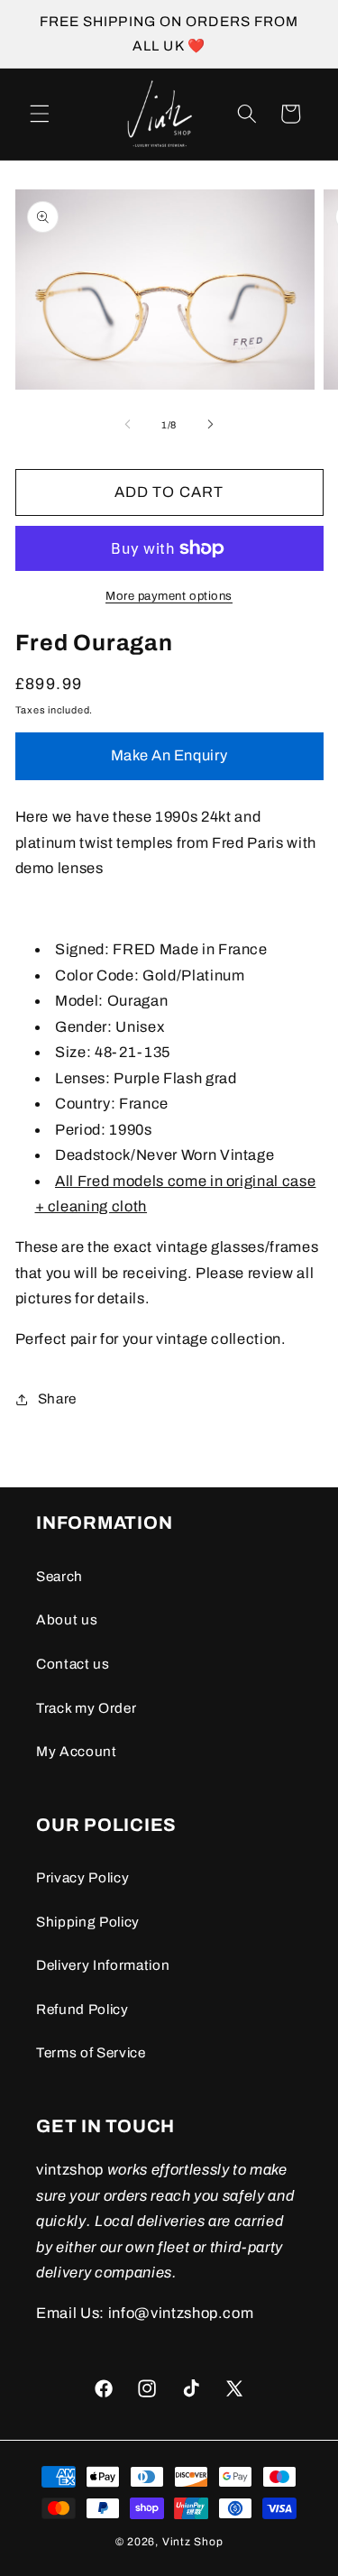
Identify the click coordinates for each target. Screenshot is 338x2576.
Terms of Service (91, 2052)
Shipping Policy (88, 1922)
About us (67, 1619)
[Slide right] (211, 425)
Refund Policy (82, 2009)
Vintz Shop (193, 2542)
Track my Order (86, 1708)
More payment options (169, 596)
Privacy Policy (82, 1877)
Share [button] (57, 1398)
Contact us (73, 1664)
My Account (77, 1751)
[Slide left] (127, 425)
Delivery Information (103, 1965)
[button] (40, 114)
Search (59, 1576)
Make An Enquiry (169, 755)
